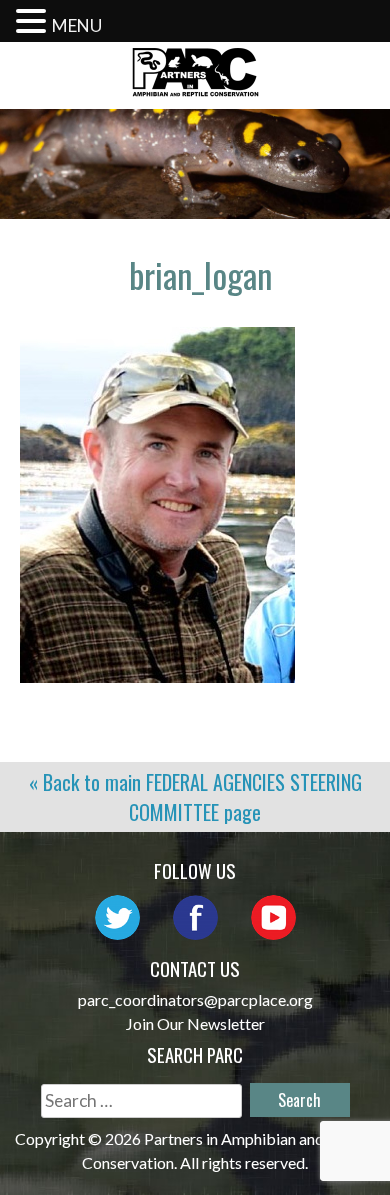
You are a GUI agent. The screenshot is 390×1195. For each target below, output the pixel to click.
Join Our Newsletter (195, 1023)
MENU (77, 25)
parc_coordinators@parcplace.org (195, 999)
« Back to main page (195, 797)
